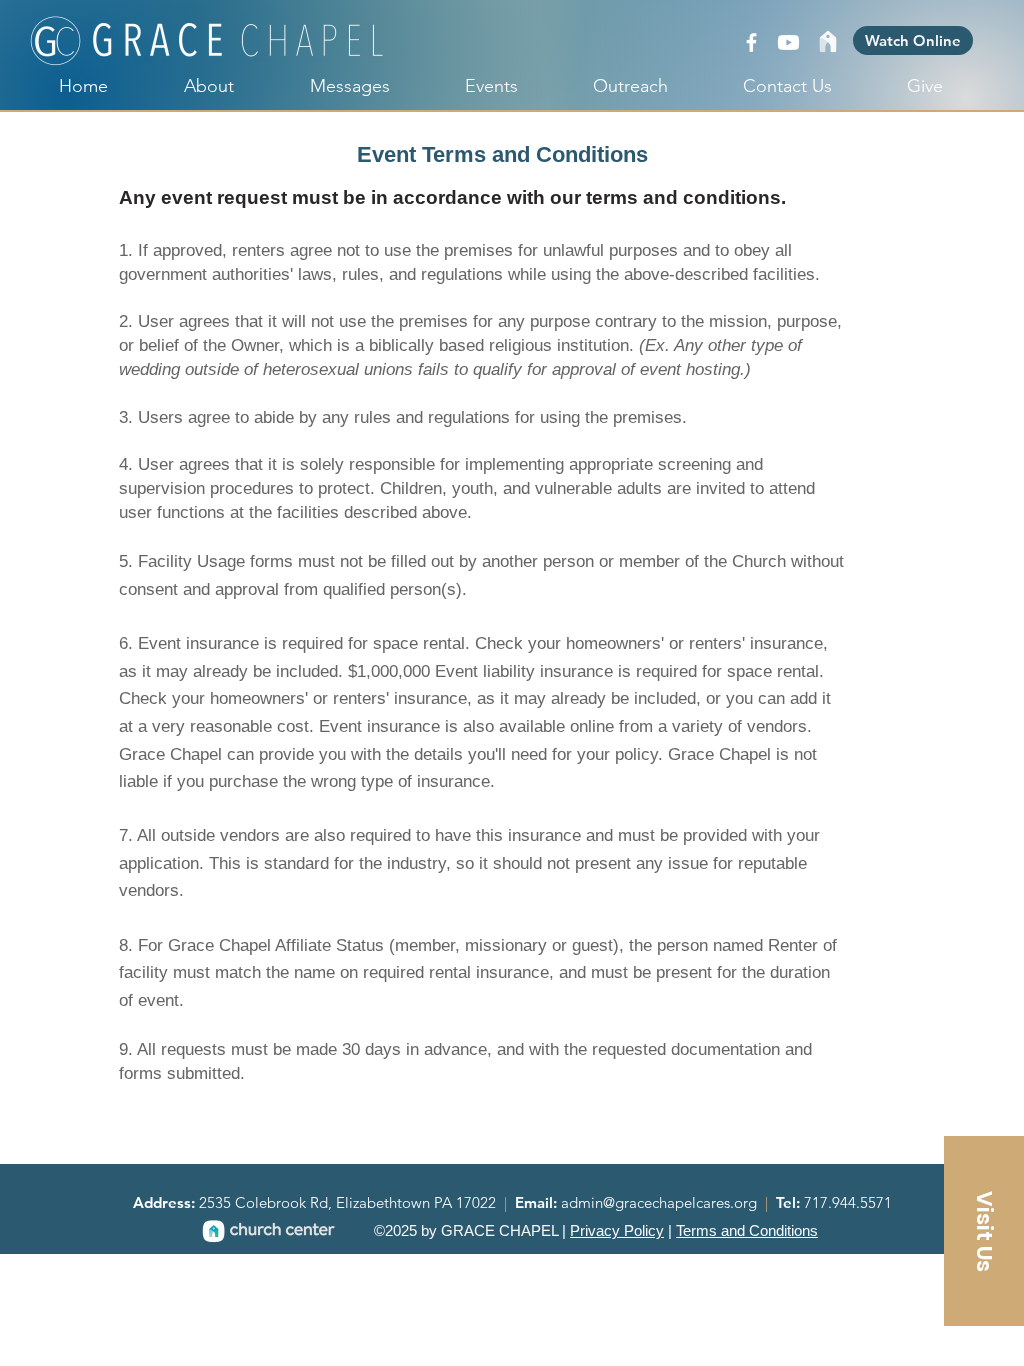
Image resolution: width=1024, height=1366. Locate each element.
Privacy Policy (617, 1230)
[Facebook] (751, 42)
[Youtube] (788, 42)
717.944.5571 (848, 1202)
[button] (984, 1231)
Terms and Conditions (747, 1230)
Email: (538, 1202)
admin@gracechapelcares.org (661, 1202)
